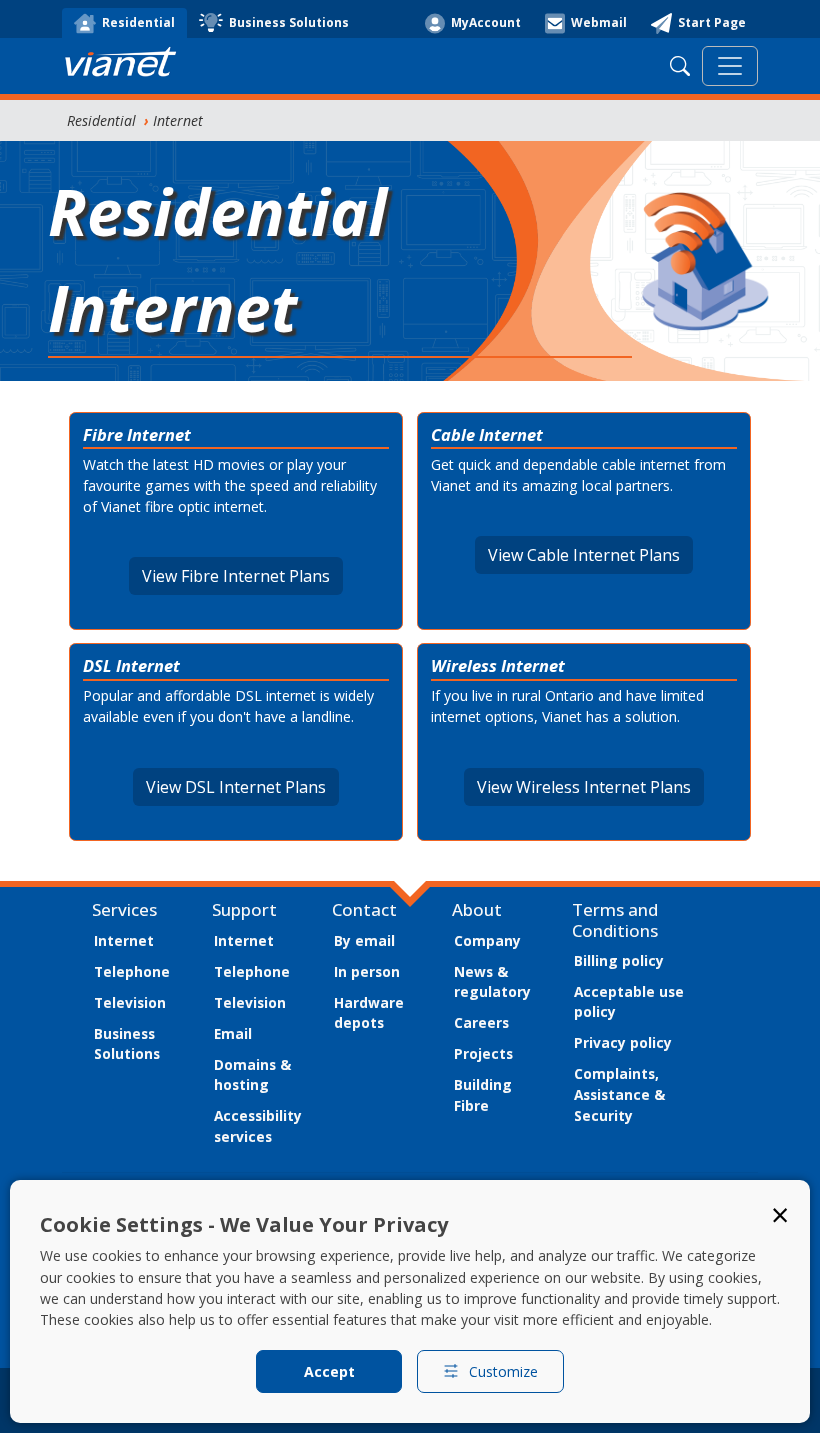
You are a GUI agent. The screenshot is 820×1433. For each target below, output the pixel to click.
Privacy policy (623, 1042)
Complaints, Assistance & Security (619, 1094)
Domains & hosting (252, 1075)
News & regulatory (492, 982)
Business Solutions (127, 1044)
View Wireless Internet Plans (584, 787)
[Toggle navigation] (730, 66)
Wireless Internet (498, 665)
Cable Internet (487, 434)
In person (367, 971)
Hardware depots (369, 1013)
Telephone (132, 971)
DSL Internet (131, 665)
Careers (481, 1022)
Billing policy (619, 960)
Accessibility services (258, 1126)
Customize (503, 1371)
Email (233, 1033)
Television (130, 1002)
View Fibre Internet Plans (236, 576)
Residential (101, 120)
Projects (483, 1053)
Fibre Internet (137, 434)
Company (487, 940)
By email (364, 940)
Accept (329, 1371)
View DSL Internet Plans (236, 787)
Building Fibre (483, 1095)
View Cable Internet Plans (584, 555)
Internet (178, 120)
